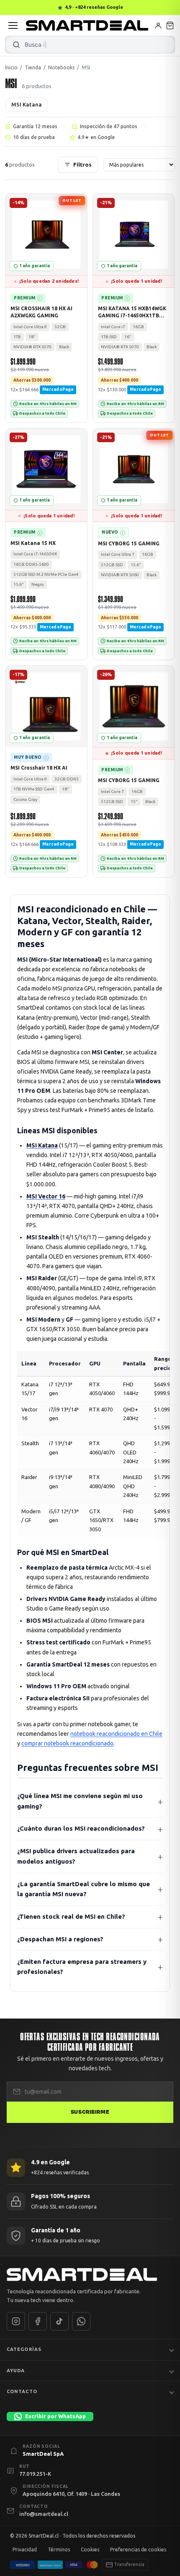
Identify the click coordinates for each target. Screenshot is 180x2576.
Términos (59, 2549)
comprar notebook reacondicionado (67, 1743)
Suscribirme (90, 2112)
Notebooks (61, 67)
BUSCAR (16, 45)
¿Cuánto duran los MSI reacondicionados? (81, 1828)
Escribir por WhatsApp (55, 2416)
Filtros (82, 165)
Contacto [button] (22, 2391)
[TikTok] (59, 2321)
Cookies (90, 2549)
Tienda (33, 67)
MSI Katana (27, 104)
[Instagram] (16, 2321)
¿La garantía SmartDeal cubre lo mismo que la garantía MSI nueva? (84, 1889)
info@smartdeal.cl (44, 2514)
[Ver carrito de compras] (170, 25)
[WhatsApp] (81, 2321)
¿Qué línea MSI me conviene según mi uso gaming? (80, 1801)
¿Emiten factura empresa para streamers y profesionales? (82, 1966)
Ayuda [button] (16, 2370)
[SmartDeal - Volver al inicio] (87, 25)
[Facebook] (38, 2321)
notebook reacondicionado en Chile (116, 1734)
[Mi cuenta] (158, 25)
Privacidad (25, 2549)
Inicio (11, 67)
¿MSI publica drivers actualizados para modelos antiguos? (76, 1856)
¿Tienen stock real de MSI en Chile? (71, 1916)
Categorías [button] (24, 2349)
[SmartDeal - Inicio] (90, 2275)
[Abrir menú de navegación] (13, 25)
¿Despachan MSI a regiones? (60, 1939)
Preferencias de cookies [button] (138, 2549)
